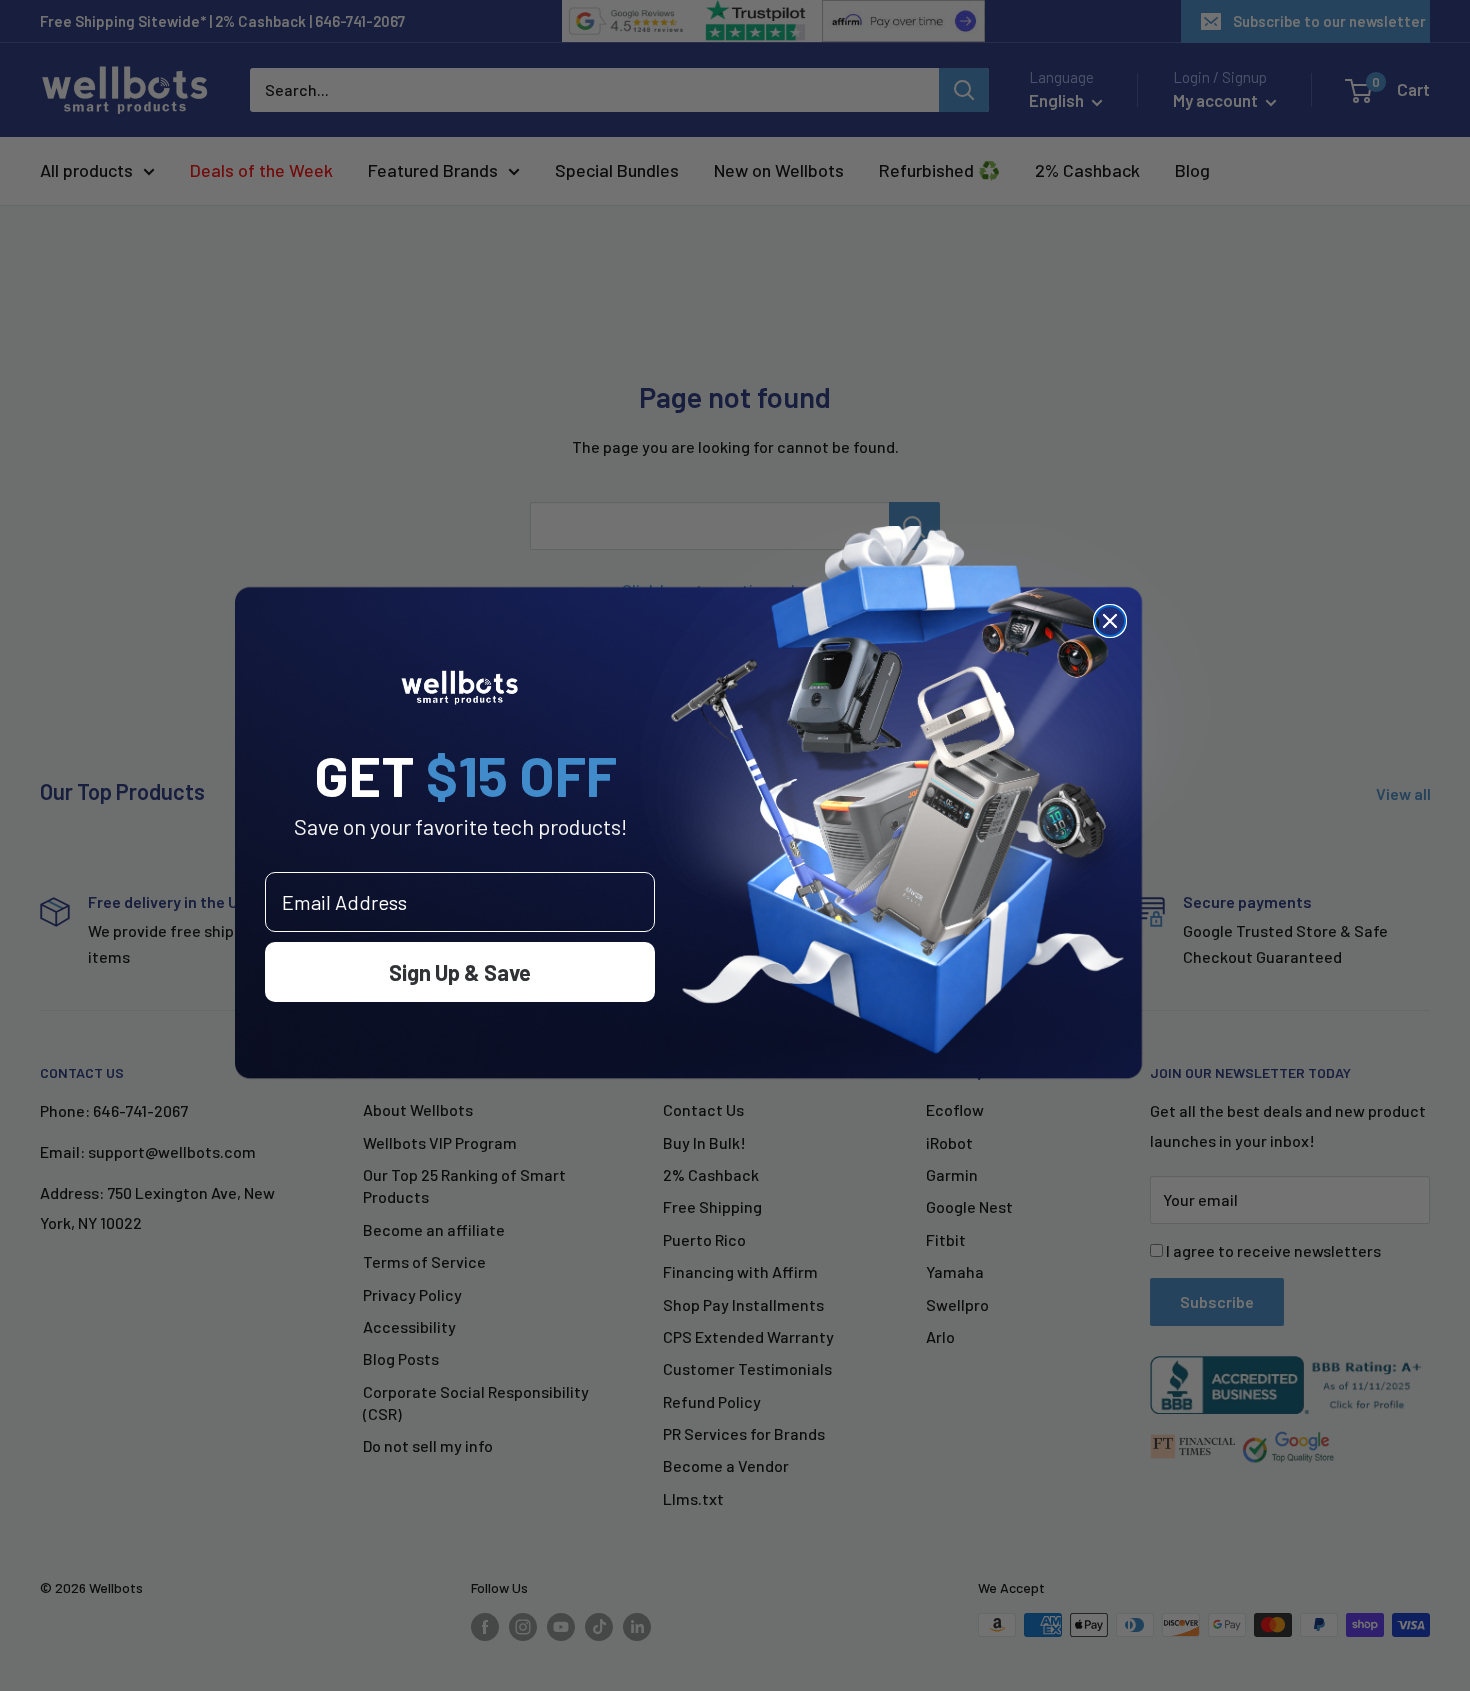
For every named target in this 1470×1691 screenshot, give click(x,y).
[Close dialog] (1110, 621)
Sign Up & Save (460, 972)
